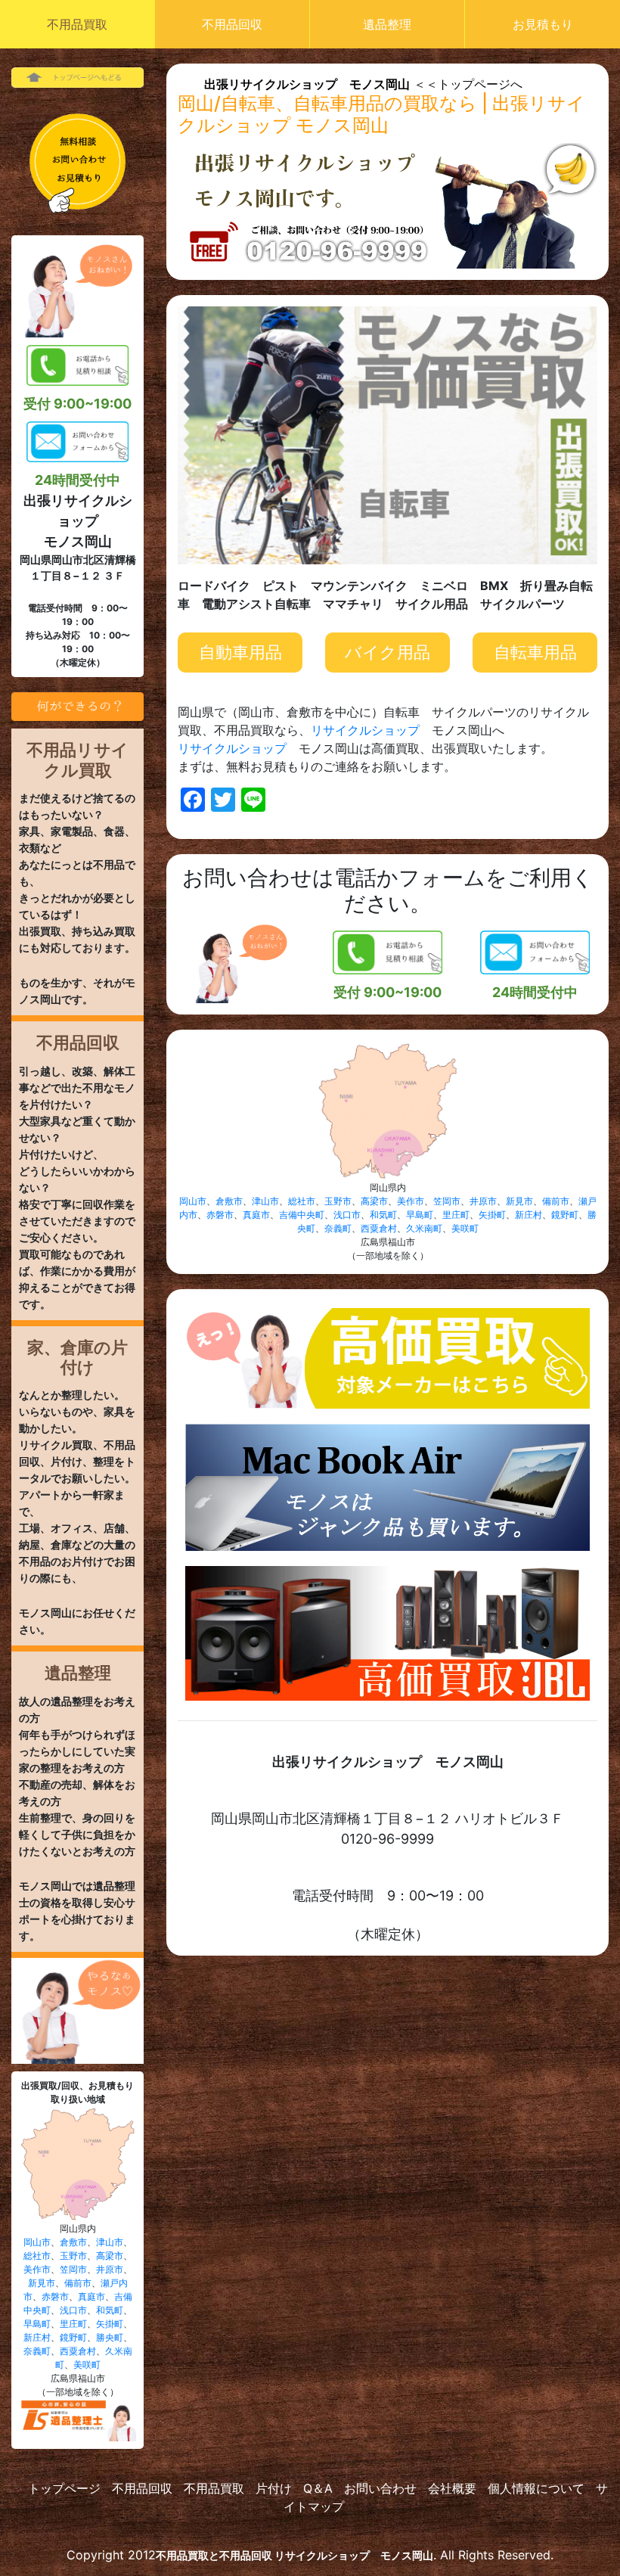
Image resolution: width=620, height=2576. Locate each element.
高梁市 (110, 2256)
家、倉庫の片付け (77, 1357)
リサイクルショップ (365, 730)
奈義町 (37, 2351)
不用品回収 (232, 24)
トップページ (64, 2488)
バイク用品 (387, 652)
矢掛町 (110, 2324)
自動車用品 (240, 652)
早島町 (37, 2324)
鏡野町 (73, 2337)
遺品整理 (387, 24)
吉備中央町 (302, 1215)
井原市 (110, 2269)
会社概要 (452, 2488)
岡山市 (37, 2242)
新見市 (42, 2283)
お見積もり (543, 24)
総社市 (37, 2256)
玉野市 (73, 2256)
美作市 (37, 2269)
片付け (274, 2488)
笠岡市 (73, 2269)
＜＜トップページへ (363, 84)
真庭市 (91, 2296)
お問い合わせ (380, 2488)
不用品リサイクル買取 (77, 760)
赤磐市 (55, 2296)
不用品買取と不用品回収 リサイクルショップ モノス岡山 (294, 2555)
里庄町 (73, 2324)
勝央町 (110, 2337)
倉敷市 (73, 2242)
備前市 (78, 2283)
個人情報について (536, 2488)
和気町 (110, 2310)
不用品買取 (77, 24)
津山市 (110, 2242)
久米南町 (424, 1228)
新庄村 (37, 2337)
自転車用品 (535, 652)
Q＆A (318, 2488)
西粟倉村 (78, 2351)
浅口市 (73, 2310)
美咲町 (87, 2365)
